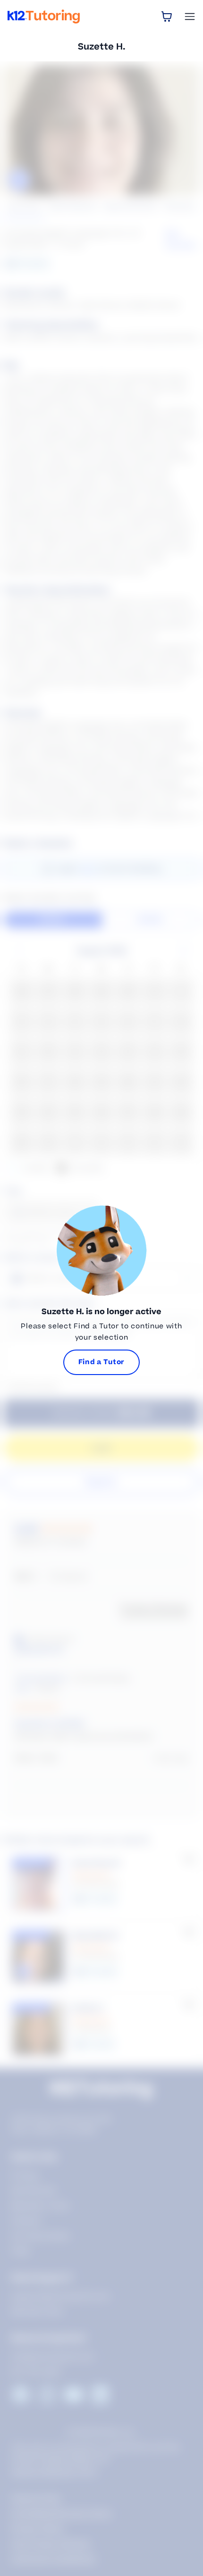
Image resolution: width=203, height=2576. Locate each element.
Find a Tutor (101, 1362)
